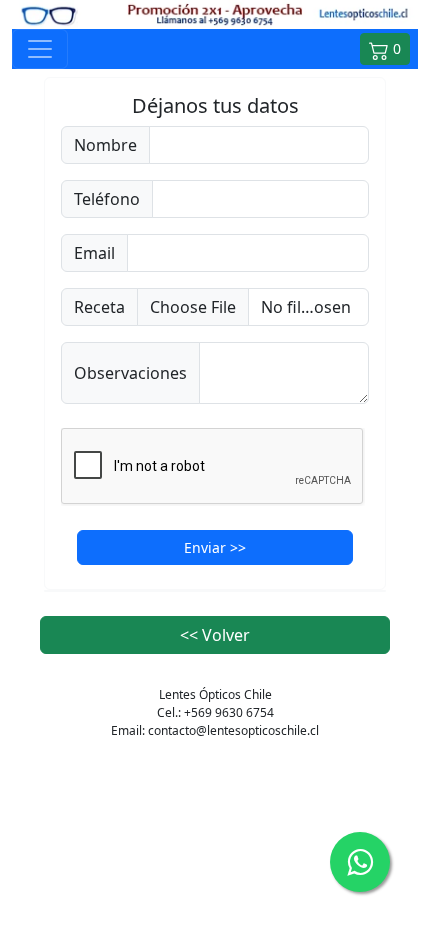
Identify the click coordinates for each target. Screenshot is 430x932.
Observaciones (130, 373)
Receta (99, 307)
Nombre (105, 145)
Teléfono (107, 199)
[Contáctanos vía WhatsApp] (360, 862)
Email (94, 253)
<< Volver (215, 635)
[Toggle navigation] (40, 49)
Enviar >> (215, 547)
